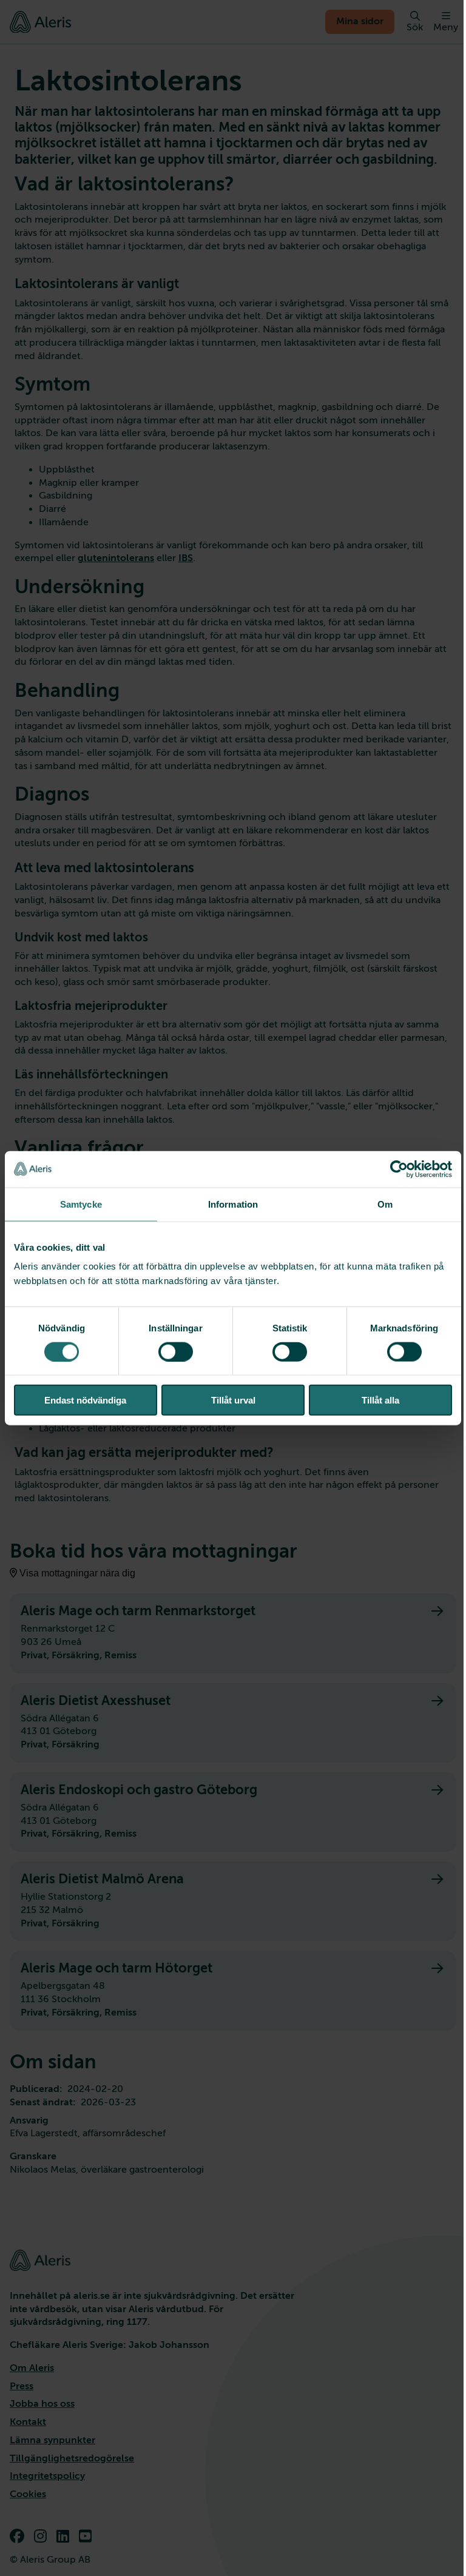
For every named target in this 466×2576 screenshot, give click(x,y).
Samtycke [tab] (81, 1204)
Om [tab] (385, 1204)
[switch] (176, 1351)
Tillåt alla (380, 1400)
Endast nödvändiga (85, 1400)
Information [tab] (233, 1204)
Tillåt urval (233, 1400)
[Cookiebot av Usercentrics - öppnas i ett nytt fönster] (399, 1169)
